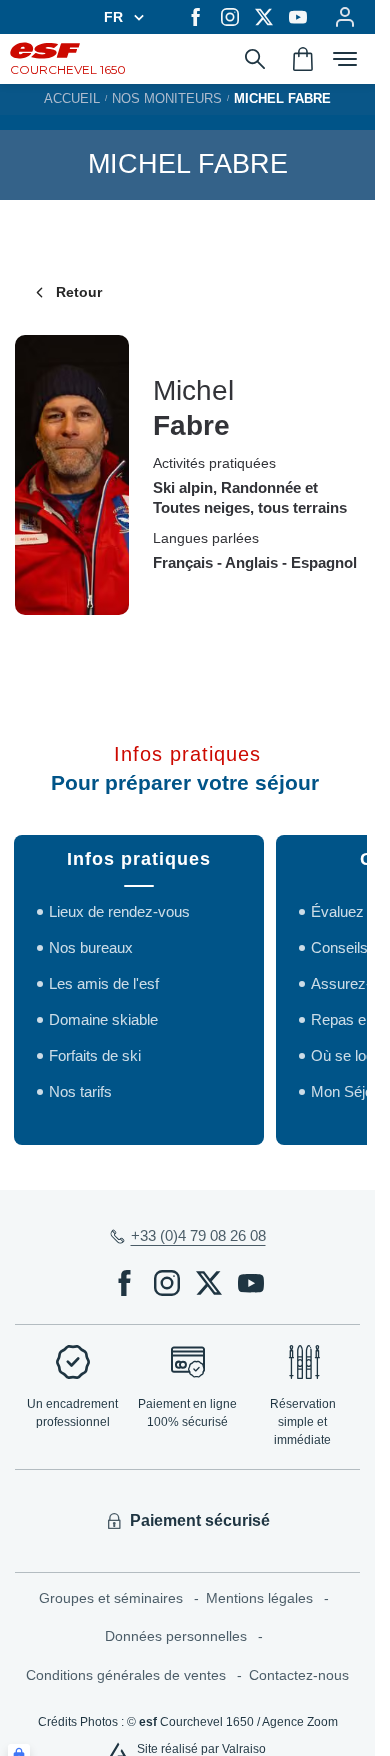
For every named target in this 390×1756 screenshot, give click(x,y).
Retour (79, 292)
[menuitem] (122, 1598)
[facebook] (196, 17)
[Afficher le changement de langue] (136, 17)
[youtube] (298, 17)
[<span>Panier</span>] (303, 59)
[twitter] (264, 17)
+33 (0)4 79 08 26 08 (198, 1235)
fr (113, 17)
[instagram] (230, 17)
